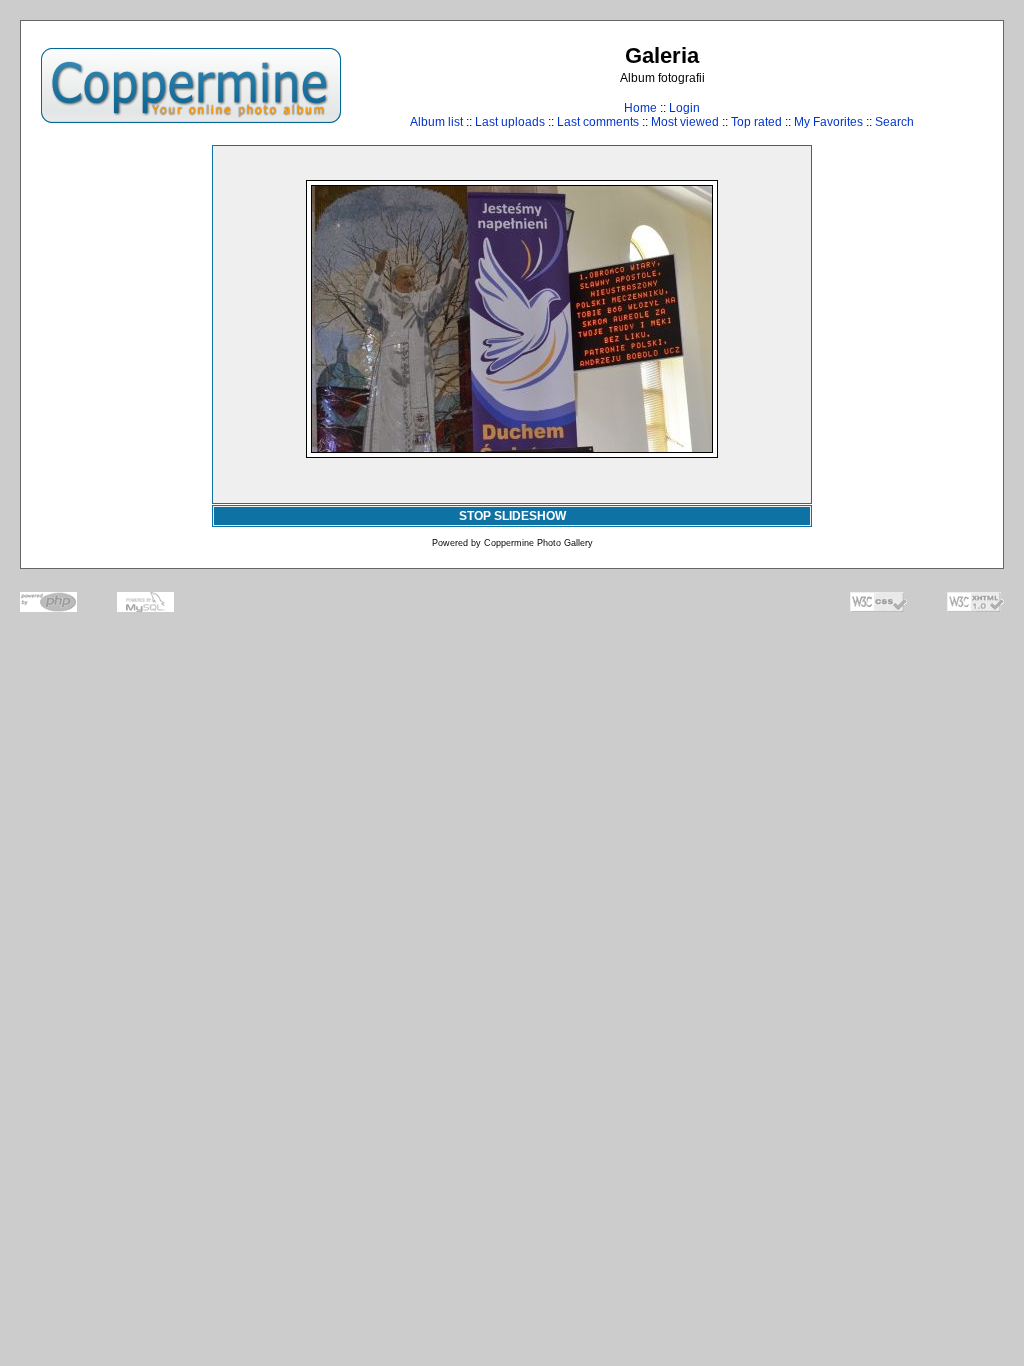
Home (640, 108)
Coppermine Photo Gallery (538, 543)
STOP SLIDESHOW (512, 516)
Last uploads (510, 122)
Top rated (756, 122)
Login (684, 108)
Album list (436, 122)
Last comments (598, 122)
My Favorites (828, 122)
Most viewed (685, 122)
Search (894, 122)
